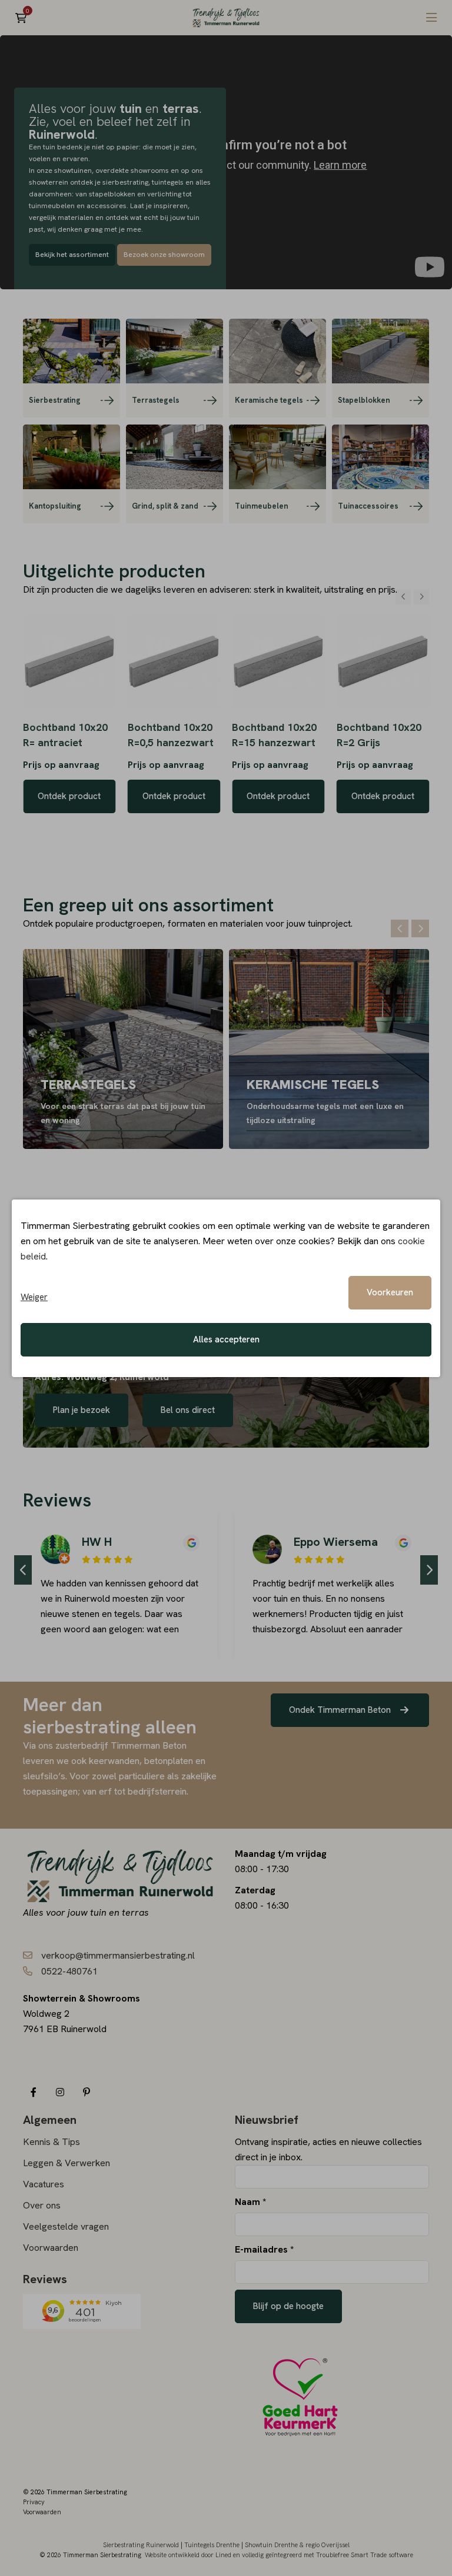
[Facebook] (33, 2092)
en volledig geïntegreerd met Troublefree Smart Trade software (323, 2555)
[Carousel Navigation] (412, 597)
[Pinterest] (86, 2092)
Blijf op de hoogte (288, 2306)
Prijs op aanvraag (61, 765)
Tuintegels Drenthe (212, 2545)
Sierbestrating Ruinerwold (141, 2545)
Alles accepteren (226, 1339)
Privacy (34, 2502)
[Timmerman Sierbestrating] (226, 18)
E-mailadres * (264, 2249)
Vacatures (44, 2184)
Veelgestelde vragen (66, 2226)
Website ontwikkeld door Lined (188, 2555)
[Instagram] (60, 2092)
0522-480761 (69, 1971)
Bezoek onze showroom (164, 255)
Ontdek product (69, 796)
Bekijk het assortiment (72, 255)
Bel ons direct (188, 1410)
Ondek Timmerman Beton (341, 1710)
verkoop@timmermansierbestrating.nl (118, 1955)
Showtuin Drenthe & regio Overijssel (297, 2545)
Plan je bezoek (82, 1410)
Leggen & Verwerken (67, 2163)
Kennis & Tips (51, 2142)
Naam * (250, 2202)
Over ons (42, 2205)
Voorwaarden (51, 2248)
